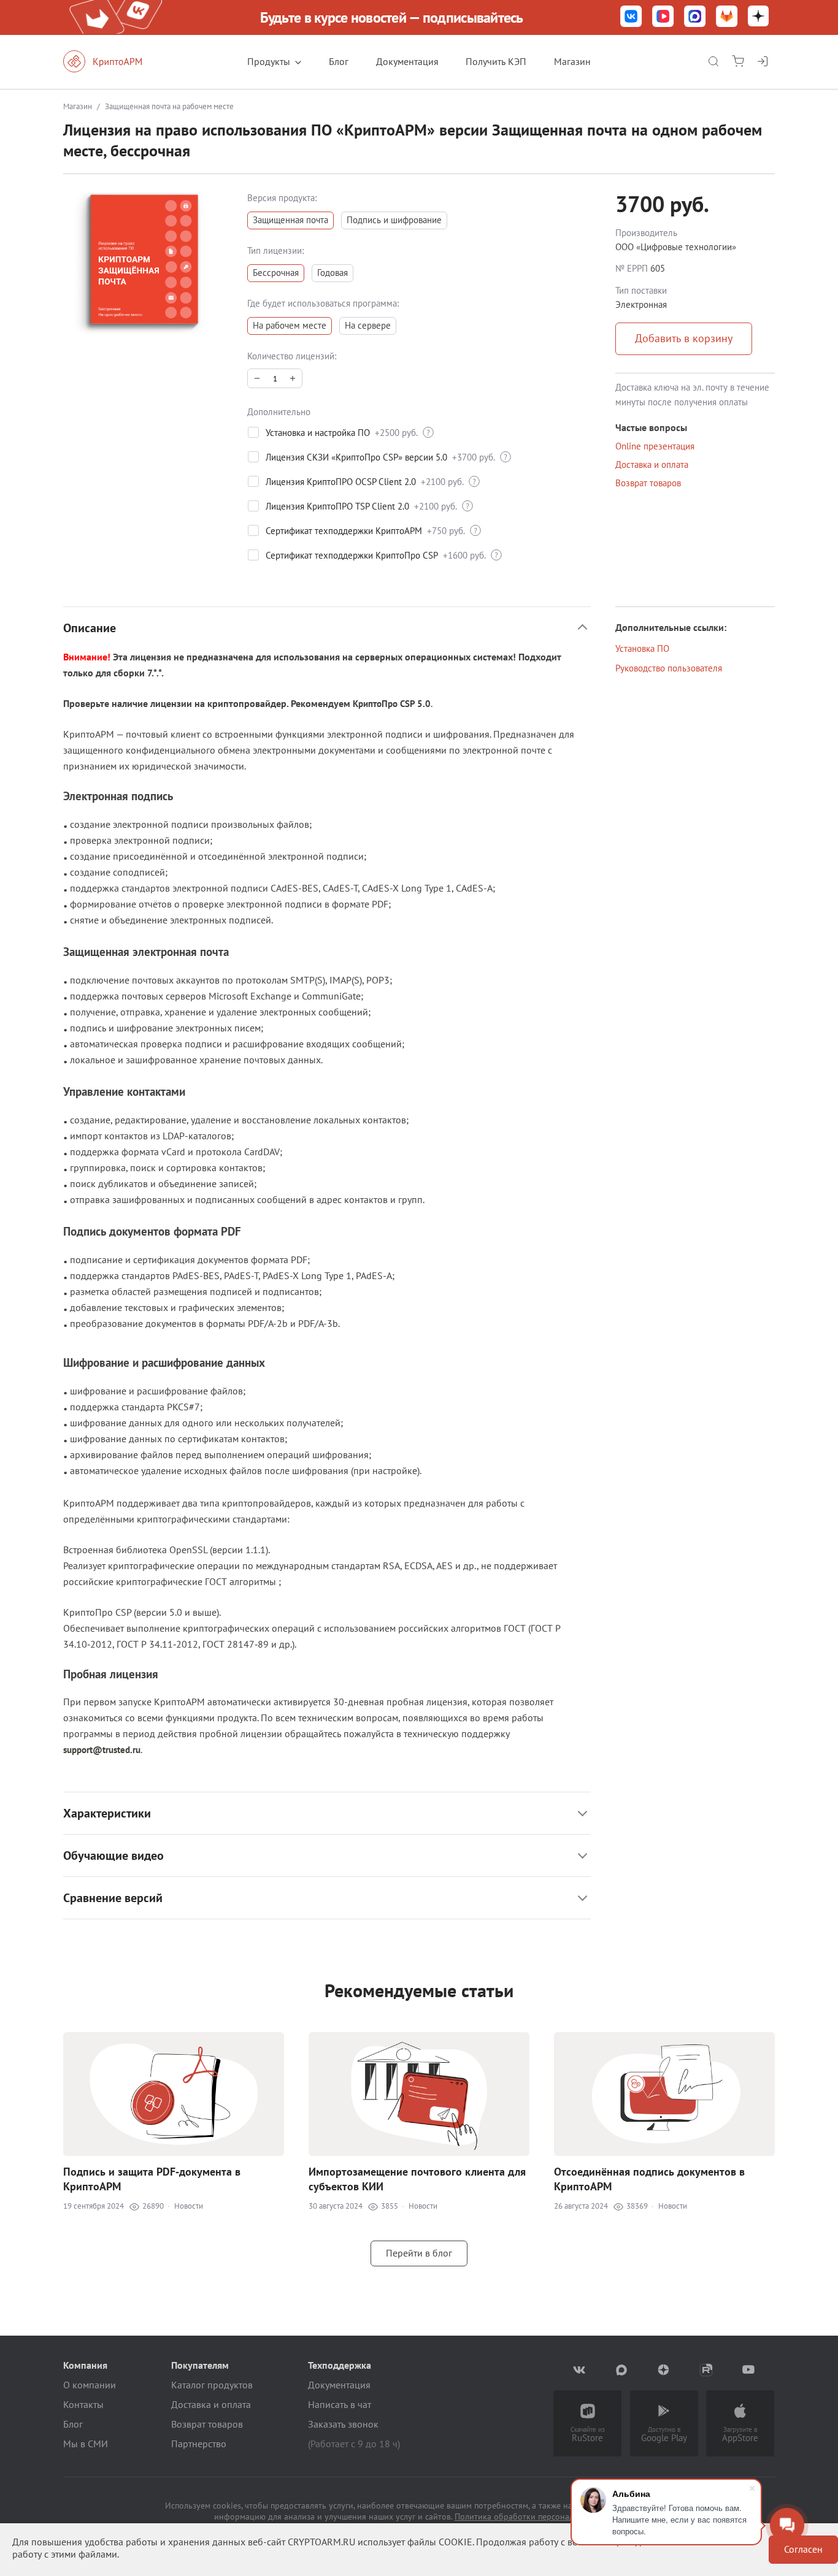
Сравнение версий (113, 1898)
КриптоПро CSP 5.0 (392, 704)
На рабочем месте (290, 325)
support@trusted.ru (102, 1750)
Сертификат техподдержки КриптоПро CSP (352, 555)
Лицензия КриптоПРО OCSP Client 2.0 (341, 482)
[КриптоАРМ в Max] (695, 17)
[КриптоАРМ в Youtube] (749, 2370)
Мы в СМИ (86, 2444)
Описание (90, 628)
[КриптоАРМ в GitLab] (727, 17)
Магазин (572, 61)
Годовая (333, 273)
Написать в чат (340, 2404)
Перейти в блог (419, 2253)
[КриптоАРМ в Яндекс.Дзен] (758, 17)
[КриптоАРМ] (115, 61)
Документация (407, 61)
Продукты (269, 61)
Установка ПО (642, 648)
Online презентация (655, 446)
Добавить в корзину (684, 338)
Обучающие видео (113, 1856)
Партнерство (199, 2444)
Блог (339, 61)
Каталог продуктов (212, 2385)
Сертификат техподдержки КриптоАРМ (344, 531)
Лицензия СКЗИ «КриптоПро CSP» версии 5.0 (356, 457)
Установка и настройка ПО (318, 433)
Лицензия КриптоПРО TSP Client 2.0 (337, 506)
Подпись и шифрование (394, 220)
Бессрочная (276, 273)
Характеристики (107, 1813)
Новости (189, 2206)
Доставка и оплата (652, 464)
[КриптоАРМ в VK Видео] (663, 17)
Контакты (83, 2404)
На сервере (368, 325)
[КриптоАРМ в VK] (631, 17)
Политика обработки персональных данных (539, 2517)
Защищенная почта (290, 220)
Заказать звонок (343, 2424)
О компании (90, 2385)
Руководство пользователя (669, 668)
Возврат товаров (648, 483)
